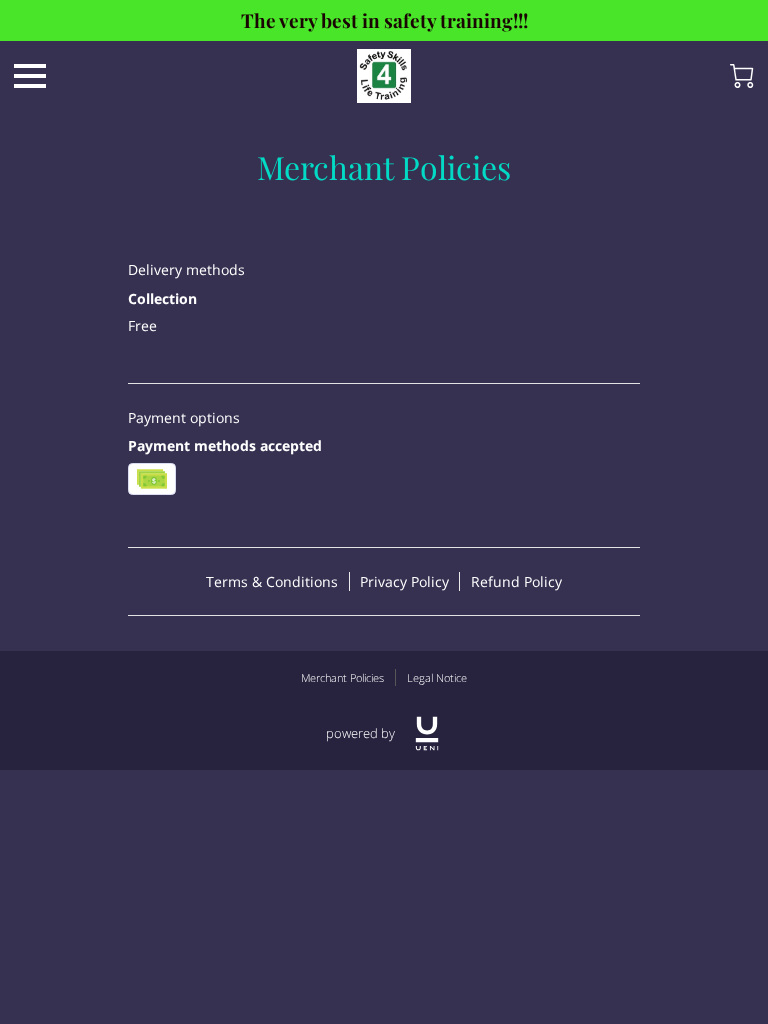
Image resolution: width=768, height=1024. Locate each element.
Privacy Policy (404, 581)
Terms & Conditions (272, 581)
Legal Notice (437, 677)
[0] (742, 76)
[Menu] (30, 76)
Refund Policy (516, 581)
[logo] (427, 733)
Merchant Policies (342, 677)
